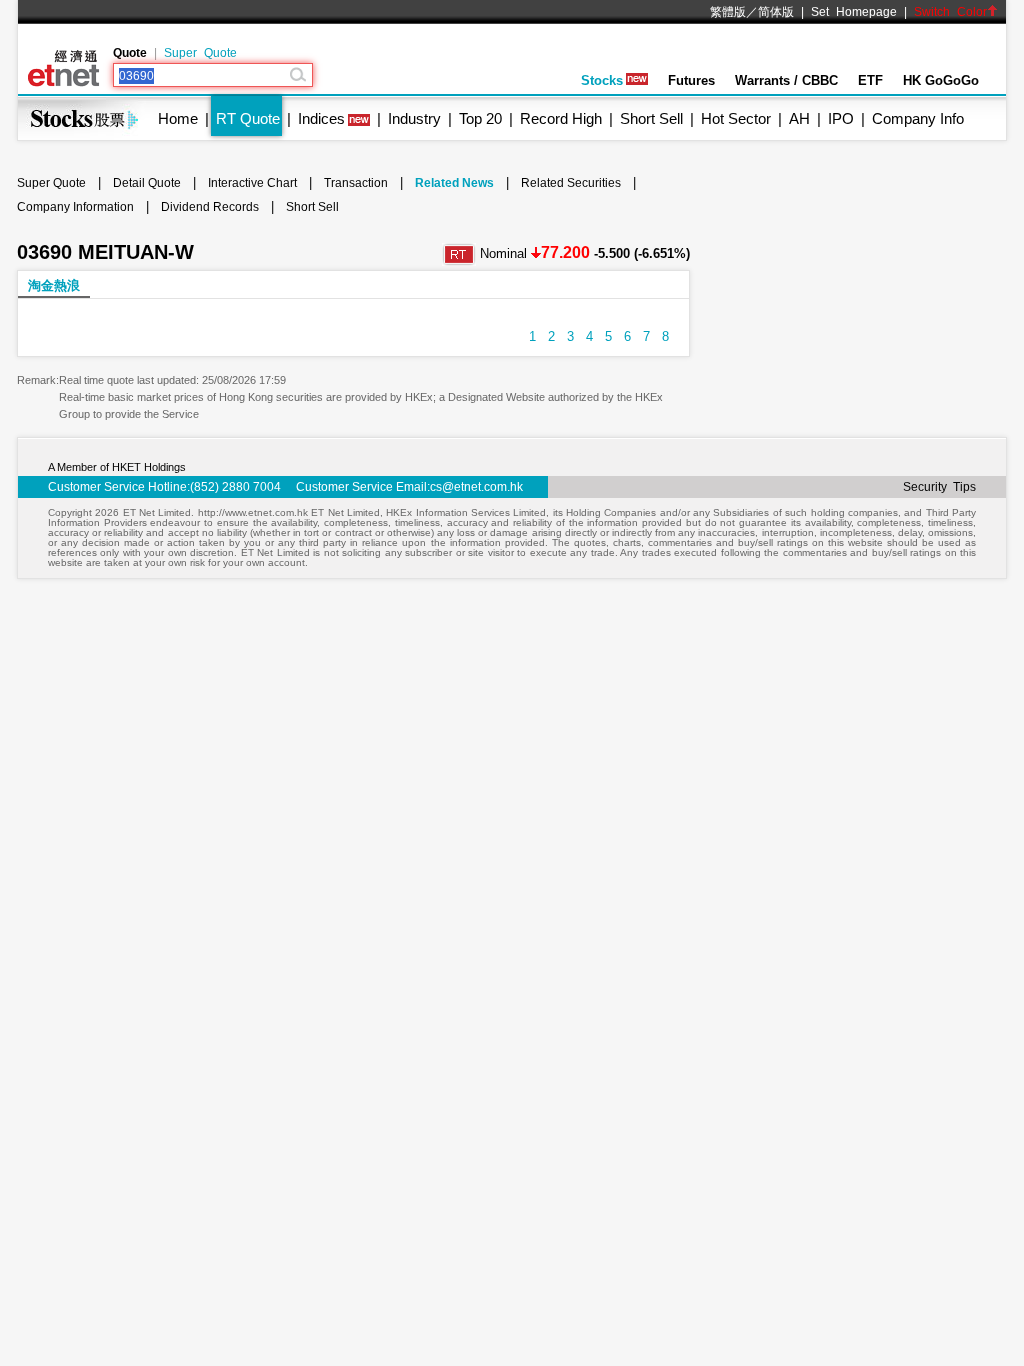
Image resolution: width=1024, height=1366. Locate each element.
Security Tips (939, 487)
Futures (691, 80)
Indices (321, 118)
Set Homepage (854, 12)
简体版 (776, 12)
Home (178, 118)
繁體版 (728, 12)
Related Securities (571, 183)
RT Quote (248, 118)
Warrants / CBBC (786, 80)
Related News (454, 183)
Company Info (918, 118)
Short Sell (651, 118)
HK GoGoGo (941, 80)
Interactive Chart (252, 183)
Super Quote (200, 53)
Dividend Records (210, 207)
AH (799, 118)
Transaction (356, 183)
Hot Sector (736, 118)
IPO (841, 118)
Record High (561, 118)
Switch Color (950, 12)
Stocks (602, 80)
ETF (870, 80)
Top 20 (480, 118)
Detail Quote (147, 183)
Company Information (75, 207)
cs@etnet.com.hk (476, 487)
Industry (414, 118)
